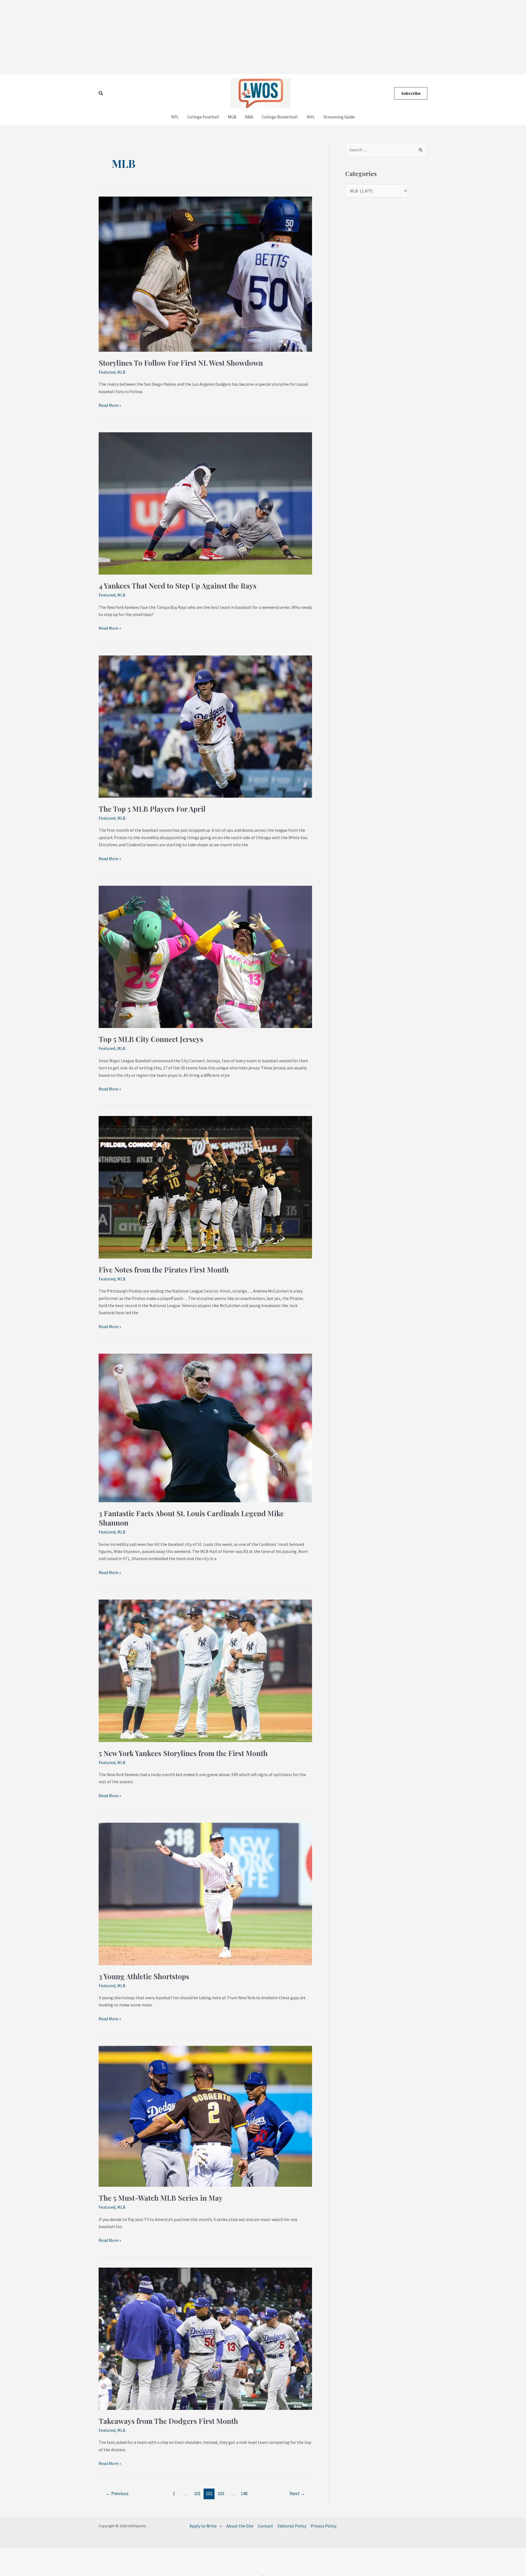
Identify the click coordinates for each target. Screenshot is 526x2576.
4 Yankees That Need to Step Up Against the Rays (178, 586)
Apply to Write (203, 2526)
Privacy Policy (324, 2526)
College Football (203, 117)
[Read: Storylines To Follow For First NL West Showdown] (205, 274)
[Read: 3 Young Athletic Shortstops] (205, 1893)
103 (221, 2493)
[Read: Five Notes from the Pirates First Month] (205, 1187)
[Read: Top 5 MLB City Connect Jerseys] (205, 956)
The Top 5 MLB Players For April (152, 809)
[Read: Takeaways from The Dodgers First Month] (205, 2338)
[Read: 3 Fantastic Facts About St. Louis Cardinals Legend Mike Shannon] (205, 1427)
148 (244, 2493)
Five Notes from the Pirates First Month (164, 1270)
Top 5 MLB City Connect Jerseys (151, 1039)
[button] (101, 93)
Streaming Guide (339, 117)
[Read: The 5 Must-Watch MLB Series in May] (205, 2116)
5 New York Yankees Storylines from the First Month (183, 1753)
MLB (232, 117)
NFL (175, 117)
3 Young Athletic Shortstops (144, 1976)
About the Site (240, 2526)
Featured (107, 372)
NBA (249, 117)
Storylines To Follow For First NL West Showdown (181, 363)
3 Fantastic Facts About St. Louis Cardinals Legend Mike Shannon (191, 1518)
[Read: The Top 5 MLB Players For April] (205, 726)
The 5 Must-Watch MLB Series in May (161, 2198)
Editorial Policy (292, 2526)
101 (197, 2493)
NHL (311, 117)
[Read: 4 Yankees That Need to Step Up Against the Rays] (205, 503)
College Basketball (280, 117)
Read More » (110, 405)
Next (297, 2493)
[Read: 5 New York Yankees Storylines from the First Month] (205, 1670)
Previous (117, 2493)
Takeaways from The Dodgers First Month (168, 2421)
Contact (265, 2526)
